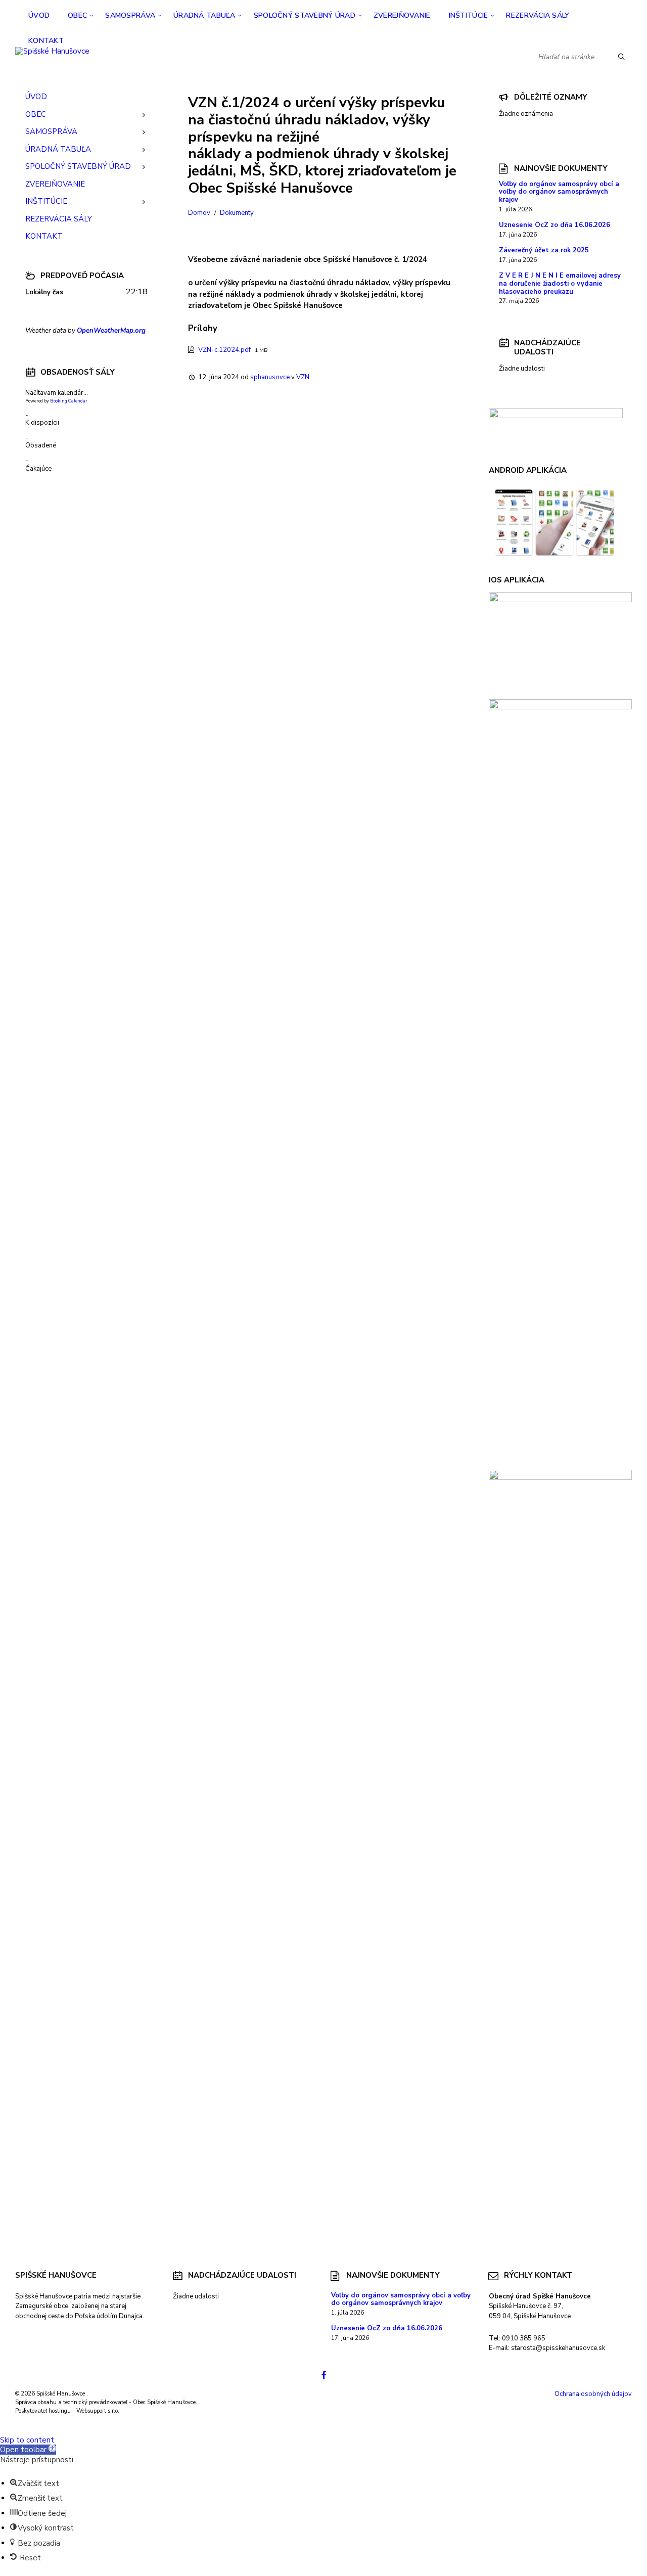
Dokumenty (237, 213)
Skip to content (27, 2440)
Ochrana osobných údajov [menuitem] (593, 2394)
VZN (303, 377)
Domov (199, 213)
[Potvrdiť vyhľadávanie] (622, 57)
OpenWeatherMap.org (111, 331)
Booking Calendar (69, 401)
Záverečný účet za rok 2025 (544, 250)
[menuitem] (39, 15)
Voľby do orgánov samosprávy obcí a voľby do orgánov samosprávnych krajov (559, 192)
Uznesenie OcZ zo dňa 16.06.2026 (554, 225)
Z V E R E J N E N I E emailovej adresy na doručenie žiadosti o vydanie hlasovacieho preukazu (560, 284)
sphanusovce (270, 377)
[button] (28, 2450)
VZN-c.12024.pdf (225, 350)
